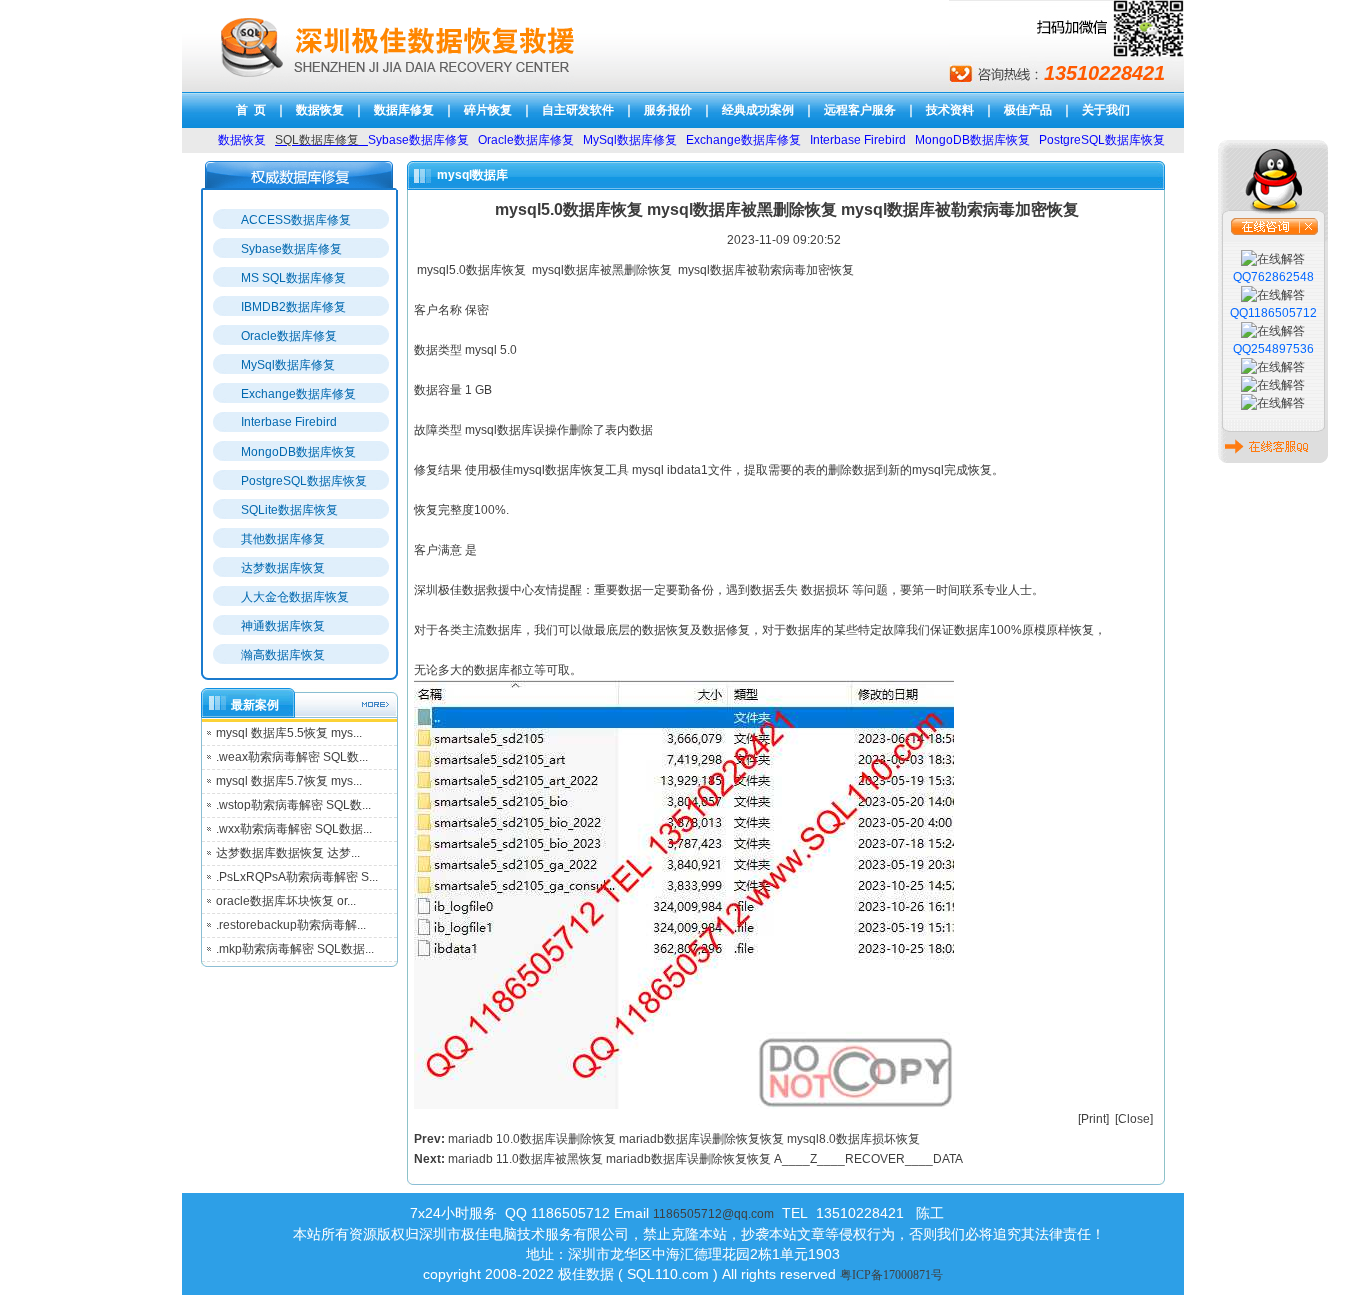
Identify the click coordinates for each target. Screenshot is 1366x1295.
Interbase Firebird (289, 422)
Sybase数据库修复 (291, 249)
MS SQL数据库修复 (293, 278)
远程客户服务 (860, 110)
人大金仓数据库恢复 (295, 597)
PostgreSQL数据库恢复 (304, 481)
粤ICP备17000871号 (891, 1275)
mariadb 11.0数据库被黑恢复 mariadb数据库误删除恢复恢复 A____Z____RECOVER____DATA (705, 1159)
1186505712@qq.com (713, 1214)
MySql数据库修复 (288, 365)
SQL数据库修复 (317, 140)
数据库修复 (404, 110)
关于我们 (1106, 110)
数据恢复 (320, 110)
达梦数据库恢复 (283, 568)
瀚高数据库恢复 (283, 655)
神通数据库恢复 (283, 626)
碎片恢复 (488, 110)
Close (1134, 1119)
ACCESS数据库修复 (296, 220)
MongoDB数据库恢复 (298, 452)
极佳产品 (1028, 110)
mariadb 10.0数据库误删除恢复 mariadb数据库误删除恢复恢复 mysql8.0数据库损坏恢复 (684, 1139)
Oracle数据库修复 (289, 336)
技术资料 (950, 110)
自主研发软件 (578, 110)
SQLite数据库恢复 (289, 510)
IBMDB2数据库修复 (293, 307)
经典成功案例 (758, 110)
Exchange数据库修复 (298, 394)
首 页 (251, 110)
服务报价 (668, 110)
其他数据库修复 (283, 539)
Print (1093, 1119)
